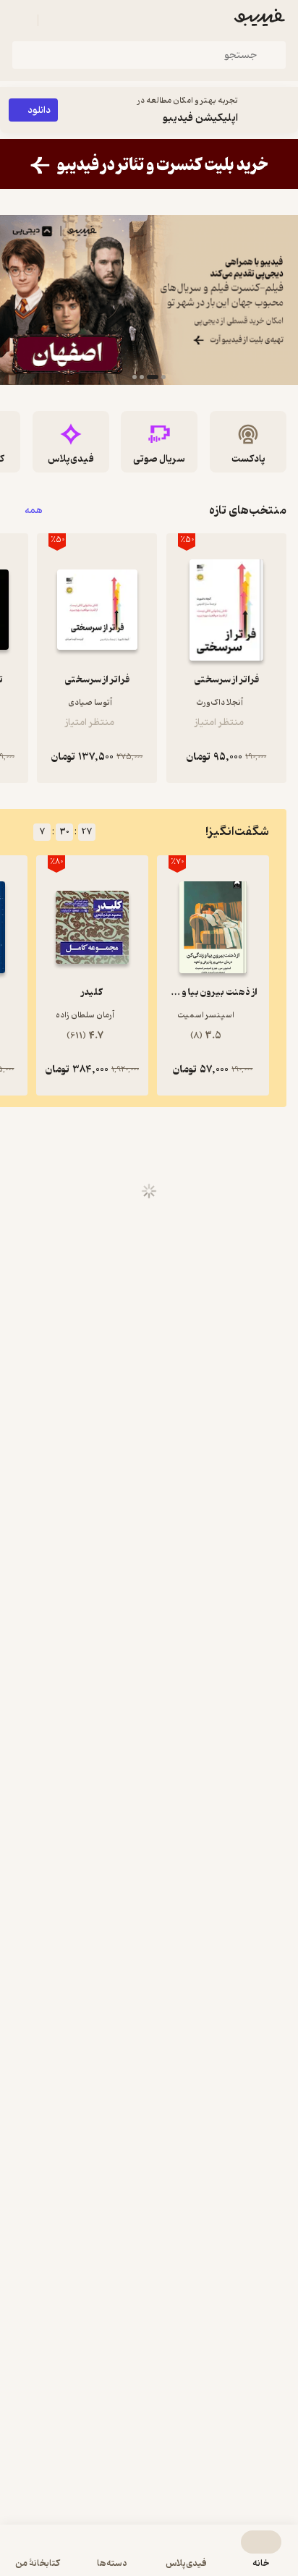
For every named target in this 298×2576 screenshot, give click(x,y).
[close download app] (284, 110)
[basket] (56, 20)
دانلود (39, 110)
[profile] (20, 20)
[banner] (149, 164)
